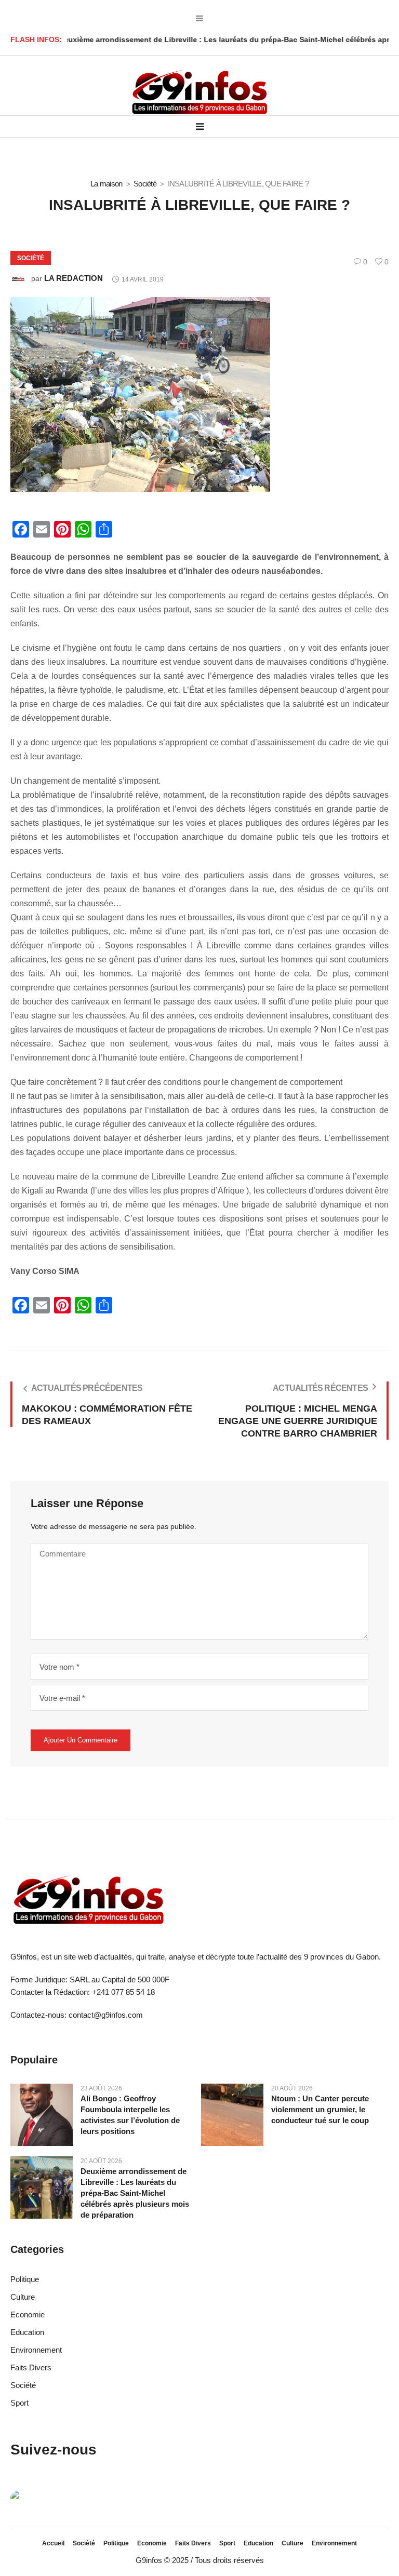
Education (27, 2332)
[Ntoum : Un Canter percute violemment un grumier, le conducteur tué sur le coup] (232, 2114)
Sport (19, 2403)
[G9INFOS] (199, 92)
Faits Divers (31, 2367)
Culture (23, 2297)
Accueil (53, 2543)
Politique (25, 2279)
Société (145, 184)
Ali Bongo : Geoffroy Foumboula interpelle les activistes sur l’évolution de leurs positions (130, 2115)
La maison (106, 184)
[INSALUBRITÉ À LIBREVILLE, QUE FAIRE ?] (140, 394)
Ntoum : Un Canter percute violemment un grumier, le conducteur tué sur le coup (320, 2109)
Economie (28, 2315)
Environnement (36, 2350)
